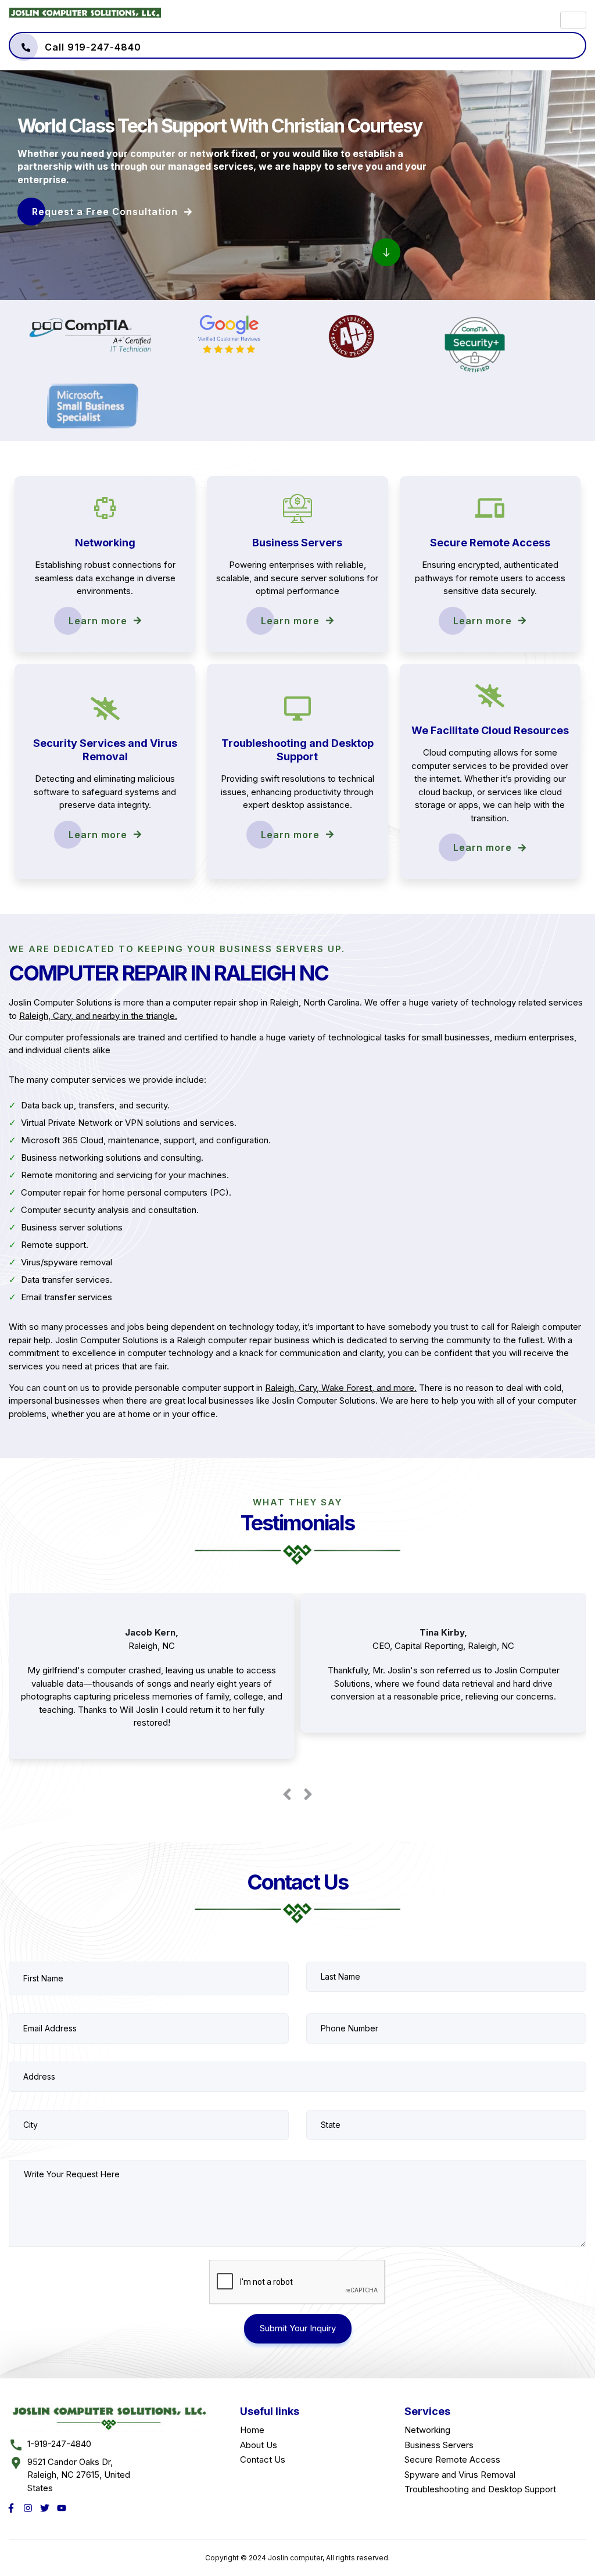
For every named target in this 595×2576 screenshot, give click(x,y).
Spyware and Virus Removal (460, 2475)
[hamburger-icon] (573, 20)
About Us (259, 2445)
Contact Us (263, 2459)
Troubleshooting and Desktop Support (480, 2489)
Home (252, 2430)
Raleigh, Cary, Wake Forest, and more (340, 1388)
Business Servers (439, 2445)
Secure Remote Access (452, 2459)
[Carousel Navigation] (297, 1792)
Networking (427, 2430)
